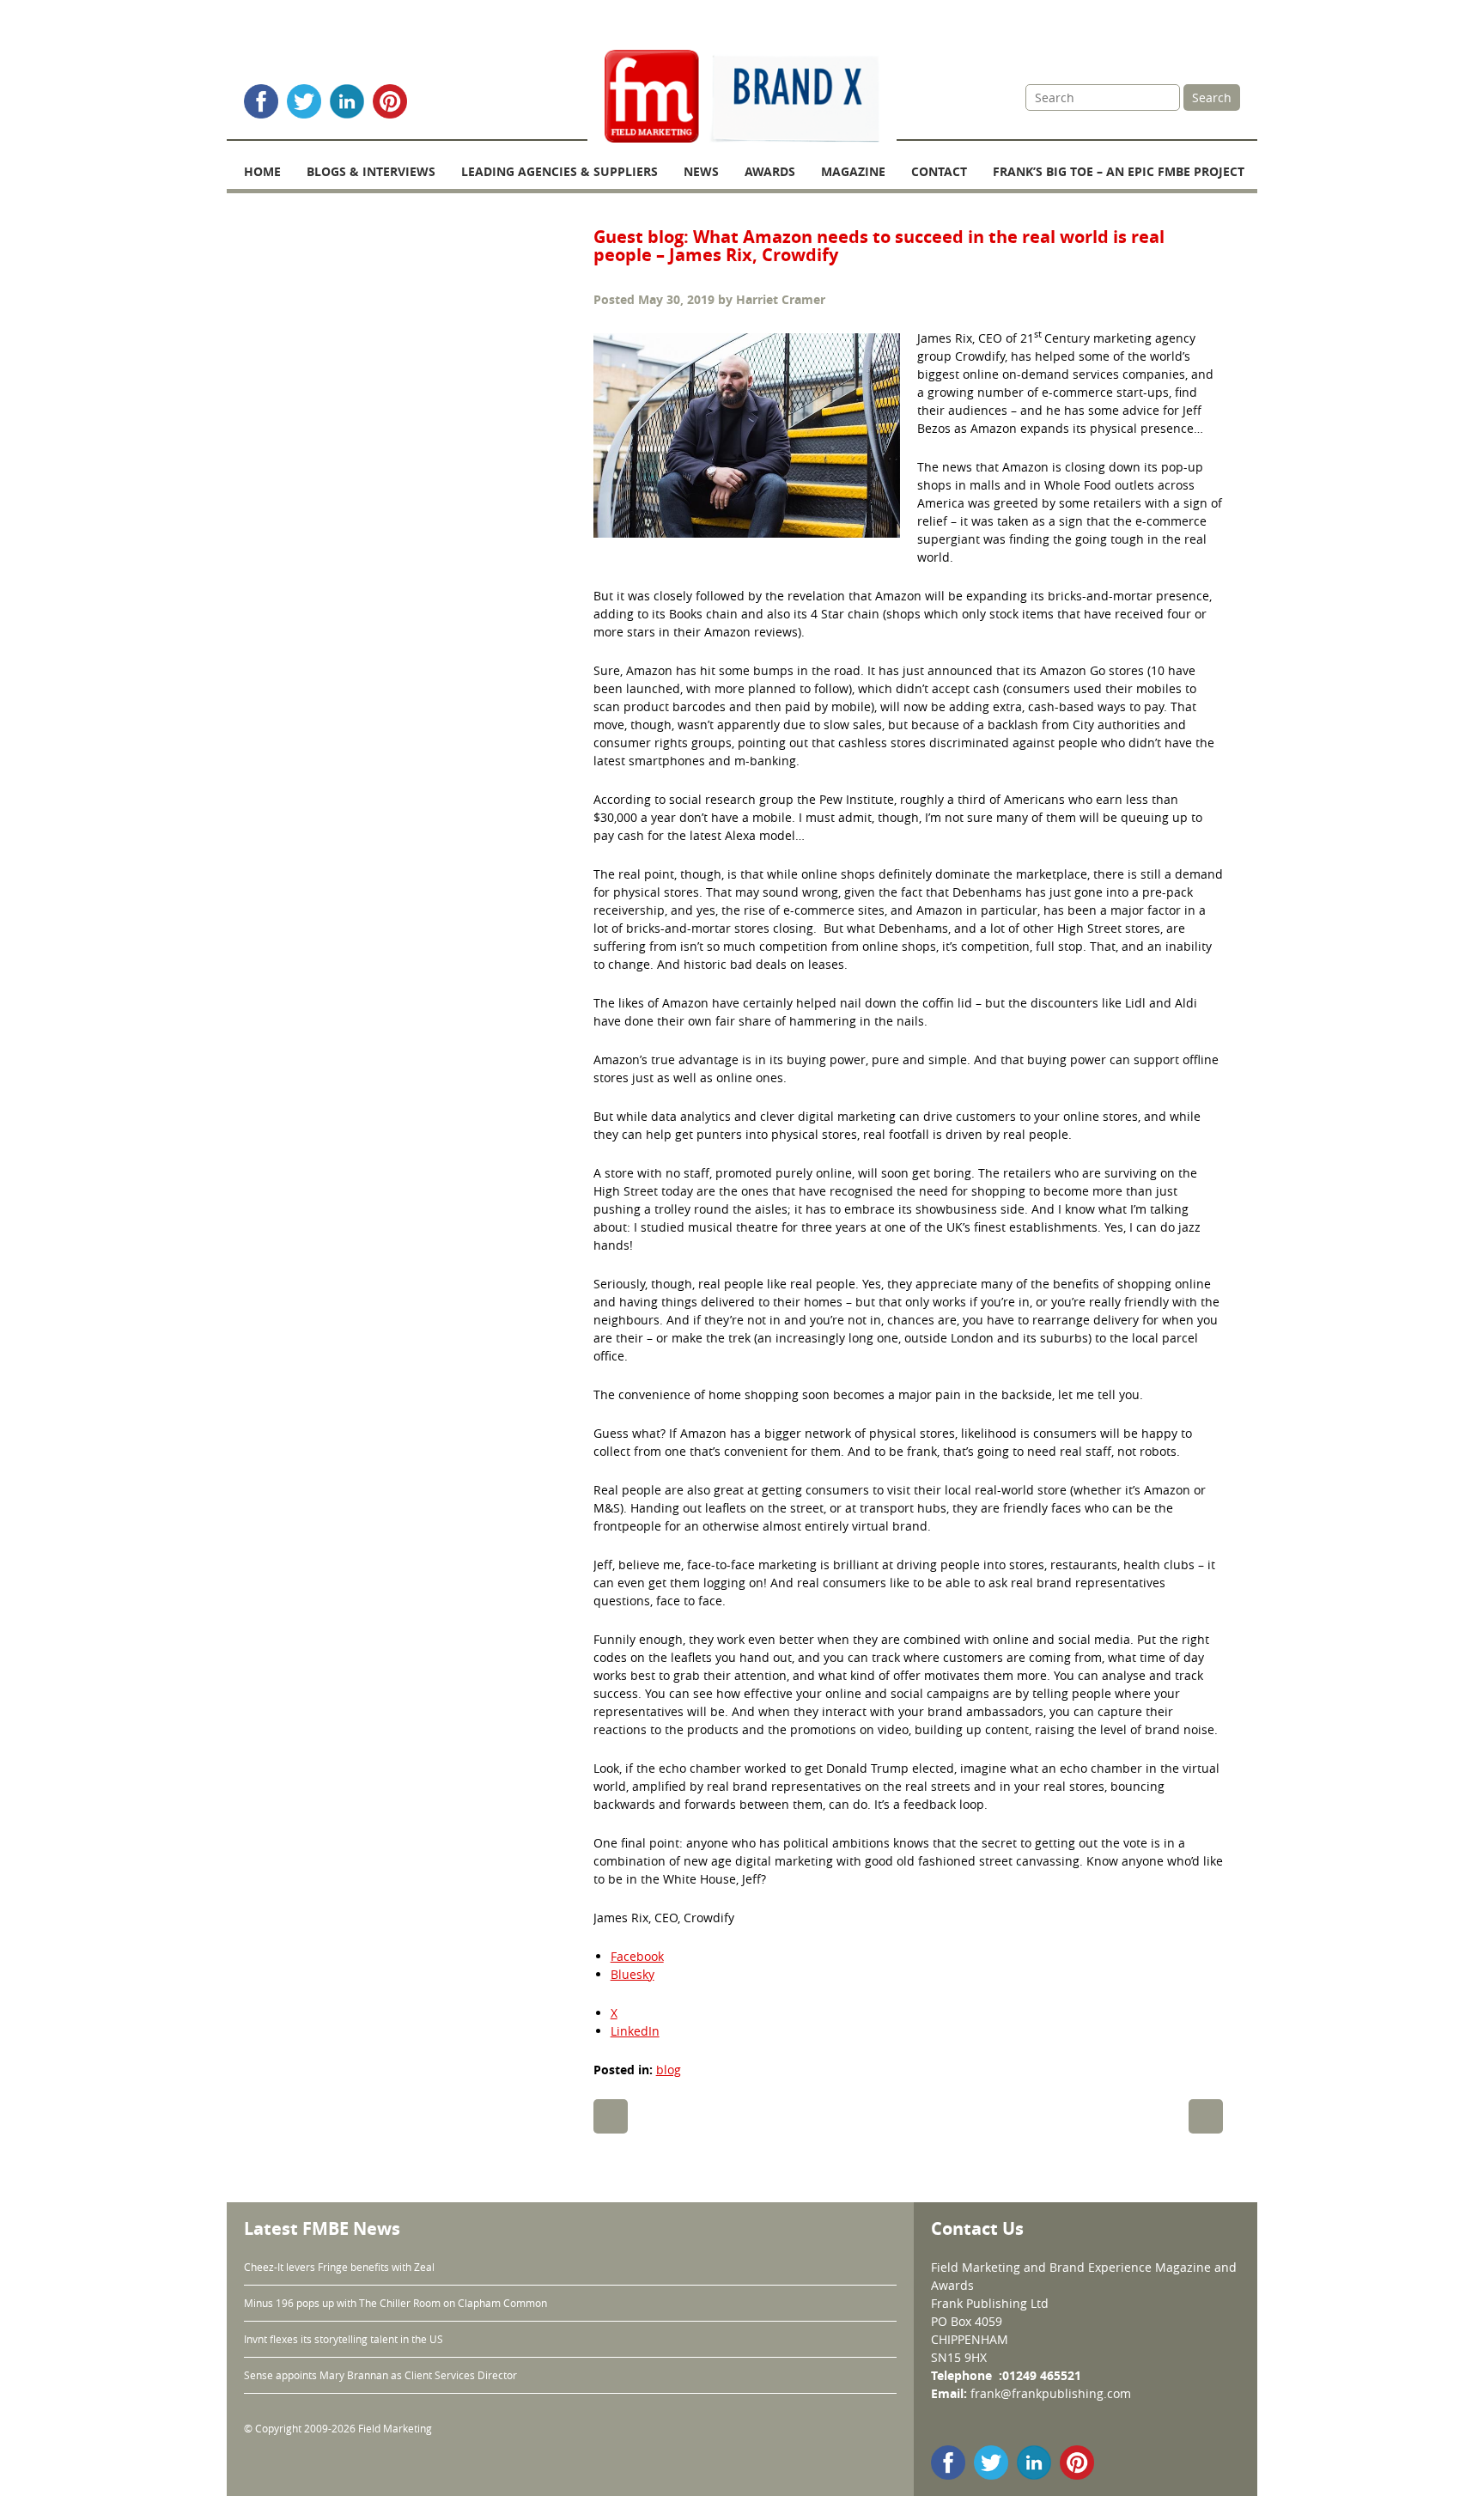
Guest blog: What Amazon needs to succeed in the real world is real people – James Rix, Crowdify (879, 246)
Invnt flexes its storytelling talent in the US (344, 2339)
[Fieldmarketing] (742, 98)
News (701, 171)
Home (262, 171)
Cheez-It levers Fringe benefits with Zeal (339, 2267)
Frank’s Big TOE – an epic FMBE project (1119, 171)
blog (669, 2070)
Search (1212, 97)
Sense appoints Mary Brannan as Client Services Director (380, 2375)
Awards (770, 171)
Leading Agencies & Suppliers (560, 171)
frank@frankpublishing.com (1051, 2393)
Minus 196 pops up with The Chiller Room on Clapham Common (395, 2303)
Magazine (853, 171)
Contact (939, 171)
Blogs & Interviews (371, 171)
